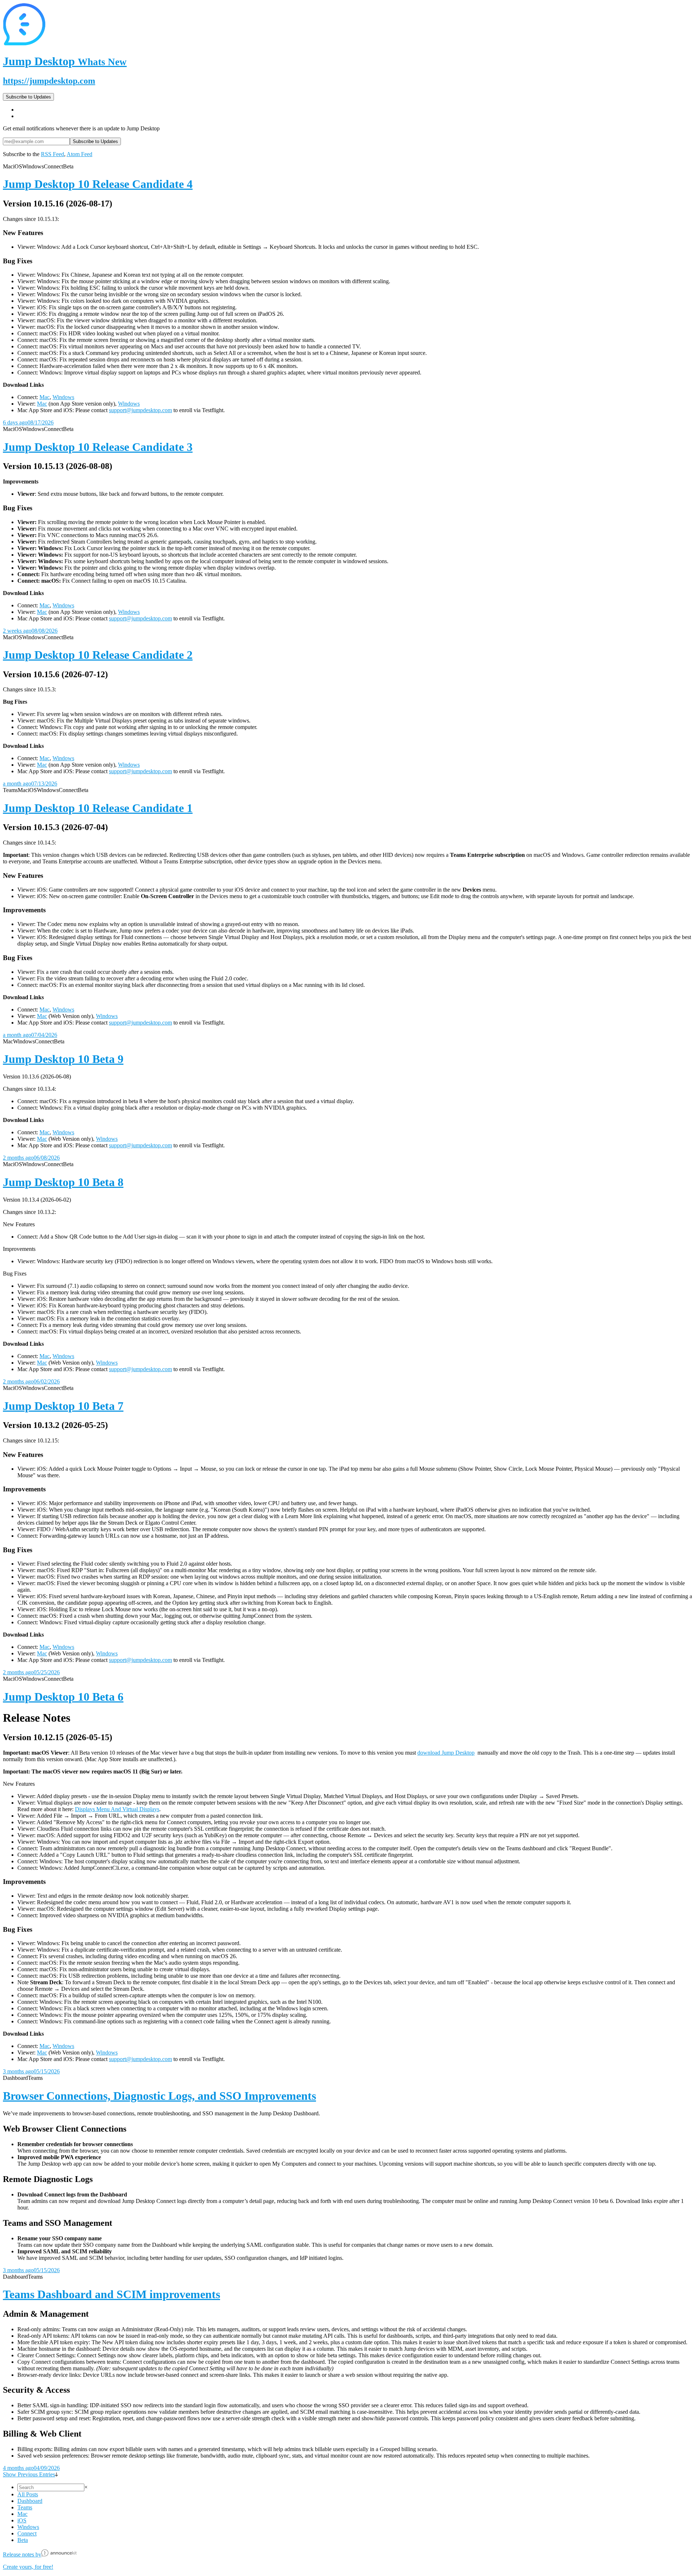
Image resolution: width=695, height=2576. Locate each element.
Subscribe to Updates (28, 97)
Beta (23, 2540)
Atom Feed (79, 154)
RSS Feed (52, 154)
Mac (45, 397)
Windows (63, 397)
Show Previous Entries (29, 2474)
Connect (27, 2533)
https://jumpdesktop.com (49, 81)
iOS (22, 2520)
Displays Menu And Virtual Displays (117, 1809)
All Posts (28, 2494)
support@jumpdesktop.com (140, 410)
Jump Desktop (65, 61)
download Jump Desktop (446, 1753)
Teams (25, 2507)
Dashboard (30, 2501)
